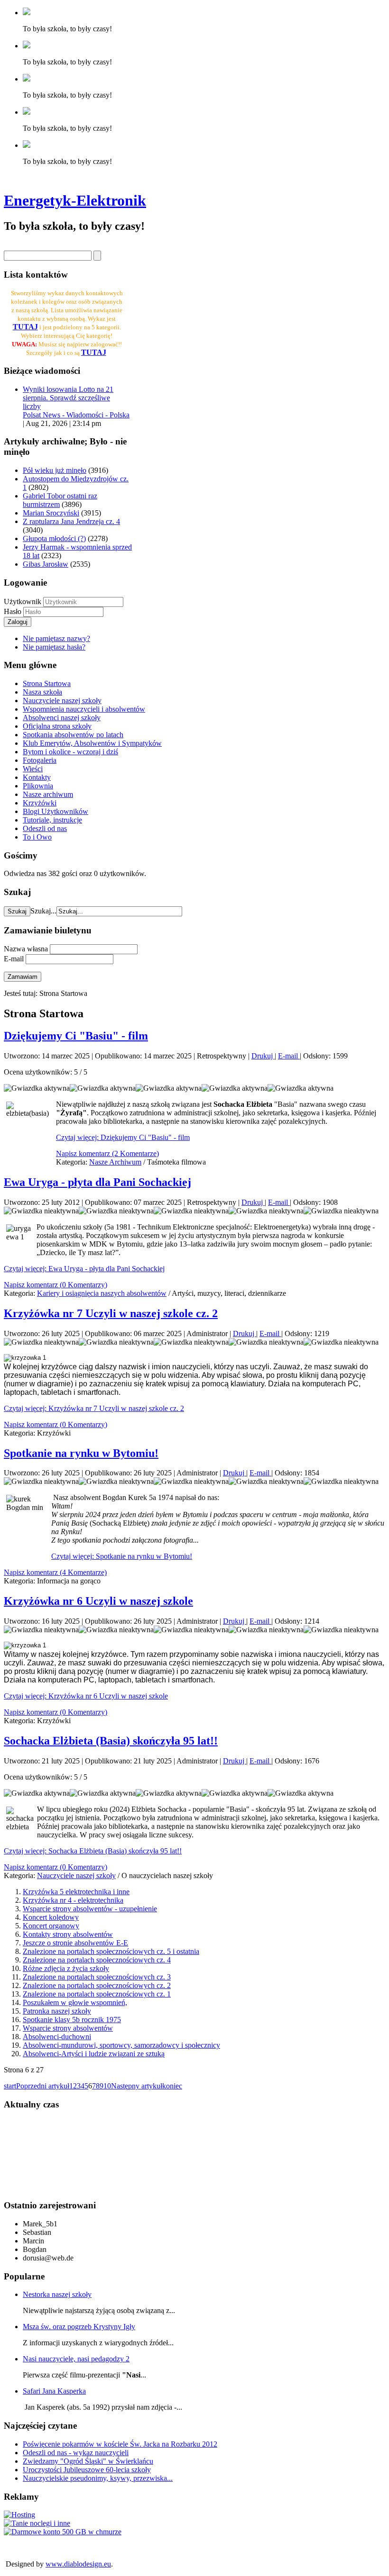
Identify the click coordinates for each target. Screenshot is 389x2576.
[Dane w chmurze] (63, 2532)
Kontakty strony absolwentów (68, 1934)
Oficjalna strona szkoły (57, 726)
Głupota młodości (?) (54, 538)
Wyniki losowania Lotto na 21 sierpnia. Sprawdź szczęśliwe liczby (68, 398)
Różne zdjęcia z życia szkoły (66, 1968)
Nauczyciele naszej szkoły (62, 700)
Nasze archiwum (48, 794)
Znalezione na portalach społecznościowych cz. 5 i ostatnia (111, 1951)
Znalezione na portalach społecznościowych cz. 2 (97, 1985)
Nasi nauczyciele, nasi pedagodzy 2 (76, 2359)
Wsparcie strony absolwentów (68, 2028)
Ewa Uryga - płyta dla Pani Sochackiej (97, 1182)
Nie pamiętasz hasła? (54, 647)
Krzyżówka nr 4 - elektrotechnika (73, 1900)
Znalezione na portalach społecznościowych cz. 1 (97, 1994)
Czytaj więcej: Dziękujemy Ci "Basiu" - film (123, 1137)
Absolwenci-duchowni (57, 2037)
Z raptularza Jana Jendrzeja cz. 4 (71, 521)
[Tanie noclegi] (37, 2523)
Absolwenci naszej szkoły (62, 718)
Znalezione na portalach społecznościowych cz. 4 (97, 1960)
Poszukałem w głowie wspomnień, (75, 2002)
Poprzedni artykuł (43, 2086)
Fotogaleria (40, 760)
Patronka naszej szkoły (57, 2011)
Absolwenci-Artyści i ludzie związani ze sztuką (94, 2054)
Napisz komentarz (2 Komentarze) (107, 1153)
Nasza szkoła (42, 692)
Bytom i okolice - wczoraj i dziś (70, 752)
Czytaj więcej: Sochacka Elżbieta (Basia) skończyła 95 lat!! (93, 1851)
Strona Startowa (47, 683)
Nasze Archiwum (115, 1162)
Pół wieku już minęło (55, 470)
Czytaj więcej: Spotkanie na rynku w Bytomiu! (122, 1556)
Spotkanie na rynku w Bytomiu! (81, 1453)
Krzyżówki (40, 803)
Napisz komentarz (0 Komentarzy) (56, 1285)
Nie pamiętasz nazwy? (56, 638)
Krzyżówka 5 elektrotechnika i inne (76, 1892)
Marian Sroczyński (51, 513)
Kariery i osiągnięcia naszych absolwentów (102, 1293)
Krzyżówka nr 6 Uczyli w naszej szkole (98, 1601)
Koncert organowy (51, 1926)
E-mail (289, 1056)
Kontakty (37, 777)
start (10, 2086)
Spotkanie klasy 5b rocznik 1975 (72, 2020)
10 (107, 2086)
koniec (172, 2086)
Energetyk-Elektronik (75, 200)
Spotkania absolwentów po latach (73, 735)
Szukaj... (43, 911)
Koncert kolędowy (51, 1917)
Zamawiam (23, 977)
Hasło (14, 611)
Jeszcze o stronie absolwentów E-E (75, 1943)
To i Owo (37, 837)
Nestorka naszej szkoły (57, 2294)
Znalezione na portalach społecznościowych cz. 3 (97, 1977)
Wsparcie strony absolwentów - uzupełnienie (90, 1909)
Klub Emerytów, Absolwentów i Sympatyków (92, 743)
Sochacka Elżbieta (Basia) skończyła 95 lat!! (111, 1741)
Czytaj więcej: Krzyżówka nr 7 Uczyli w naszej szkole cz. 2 (94, 1408)
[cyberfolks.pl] (19, 2515)
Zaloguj (18, 622)
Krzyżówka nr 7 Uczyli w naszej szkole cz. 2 (111, 1313)
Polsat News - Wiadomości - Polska (76, 415)
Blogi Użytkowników (56, 811)
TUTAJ (94, 352)
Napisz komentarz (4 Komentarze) (55, 1572)
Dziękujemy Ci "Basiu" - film (76, 1036)
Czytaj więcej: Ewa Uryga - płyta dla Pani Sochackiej (84, 1269)
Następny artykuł (137, 2086)
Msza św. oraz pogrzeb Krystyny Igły (79, 2327)
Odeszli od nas (45, 828)
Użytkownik (23, 601)
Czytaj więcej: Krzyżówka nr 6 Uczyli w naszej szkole (86, 1696)
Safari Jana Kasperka (54, 2391)
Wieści (33, 769)
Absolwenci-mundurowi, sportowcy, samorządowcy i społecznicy (121, 2045)
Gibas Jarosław (46, 564)
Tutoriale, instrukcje (52, 820)
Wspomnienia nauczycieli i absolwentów (84, 709)
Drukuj (263, 1056)
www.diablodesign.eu (78, 2564)
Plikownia (38, 786)
